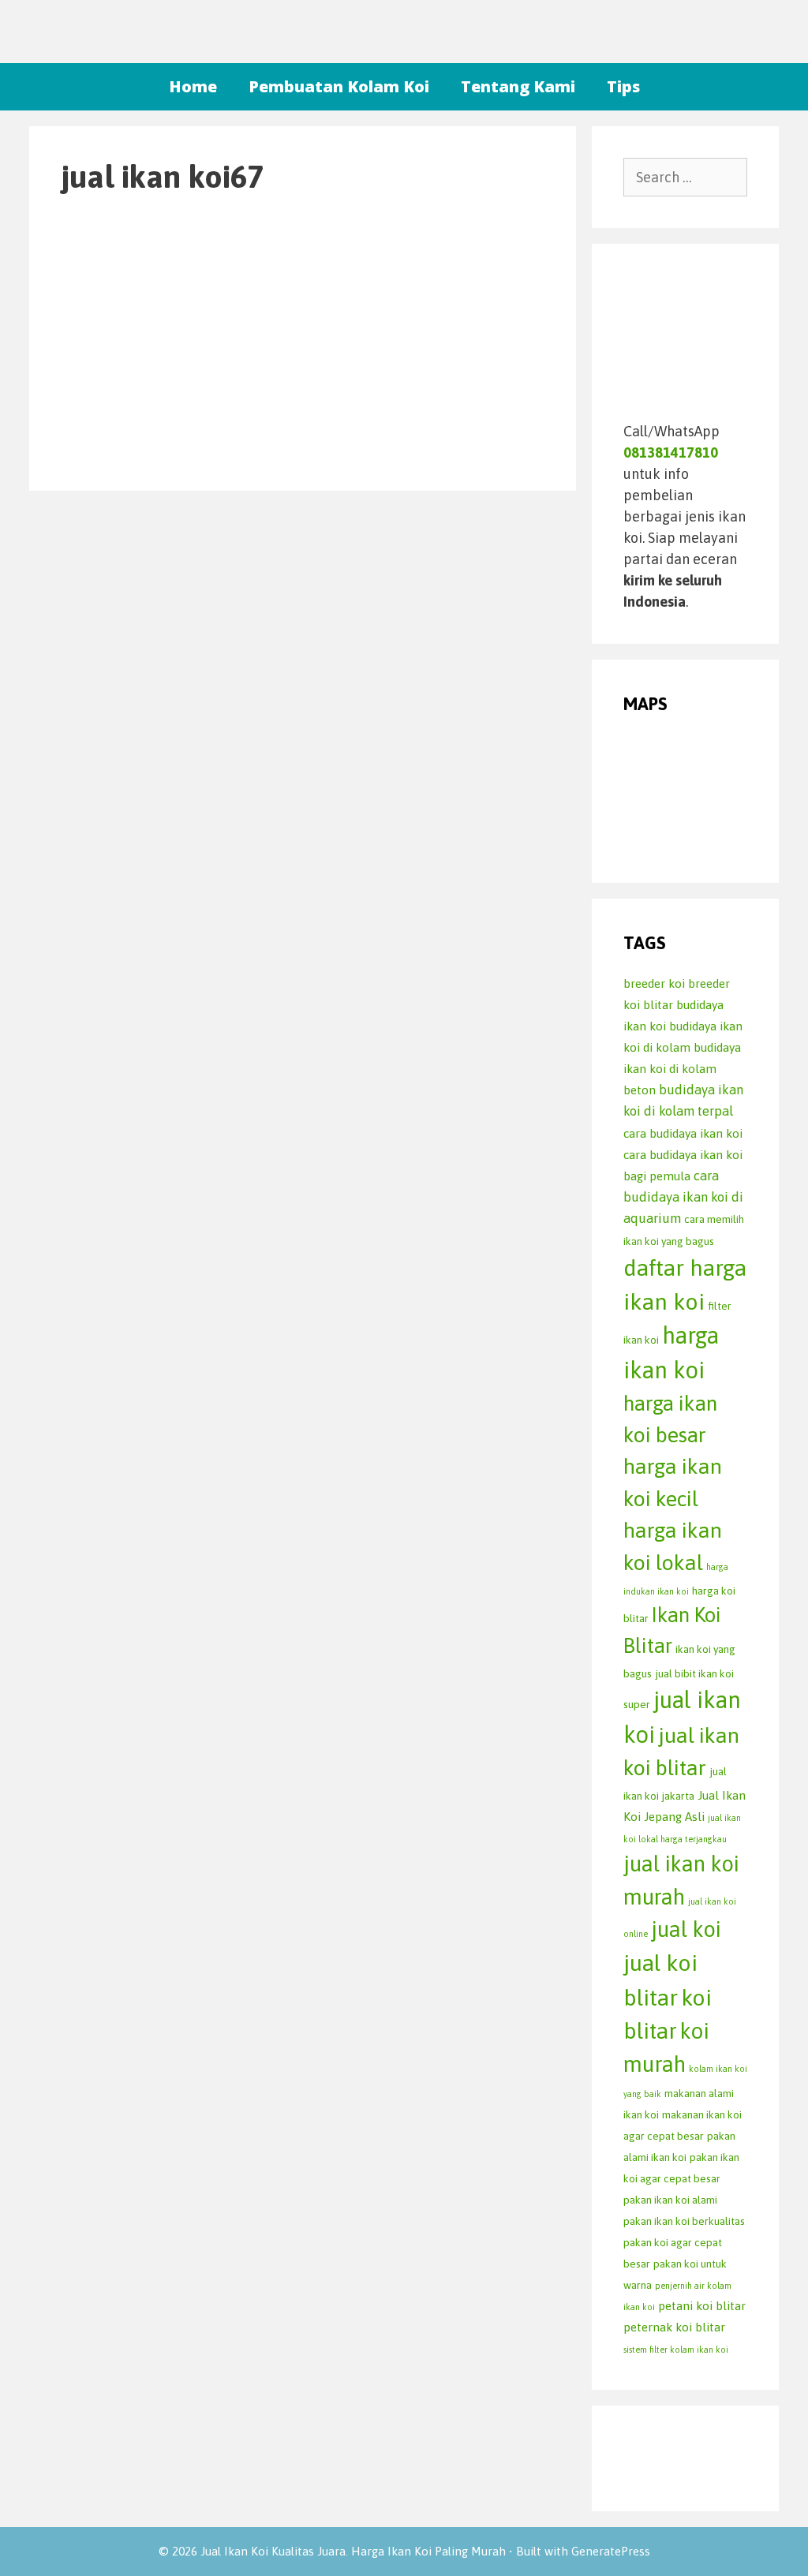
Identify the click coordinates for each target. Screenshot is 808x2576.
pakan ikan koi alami (670, 2200)
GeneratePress (611, 2551)
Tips (623, 86)
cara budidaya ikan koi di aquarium (683, 1197)
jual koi (686, 1929)
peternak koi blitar (674, 2327)
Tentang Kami (518, 86)
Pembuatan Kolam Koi (339, 86)
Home (193, 86)
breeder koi (654, 983)
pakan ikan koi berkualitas (684, 2221)
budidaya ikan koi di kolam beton (682, 1069)
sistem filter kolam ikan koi (676, 2350)
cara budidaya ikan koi (683, 1133)
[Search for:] (686, 177)
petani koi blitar (702, 2306)
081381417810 (671, 452)
